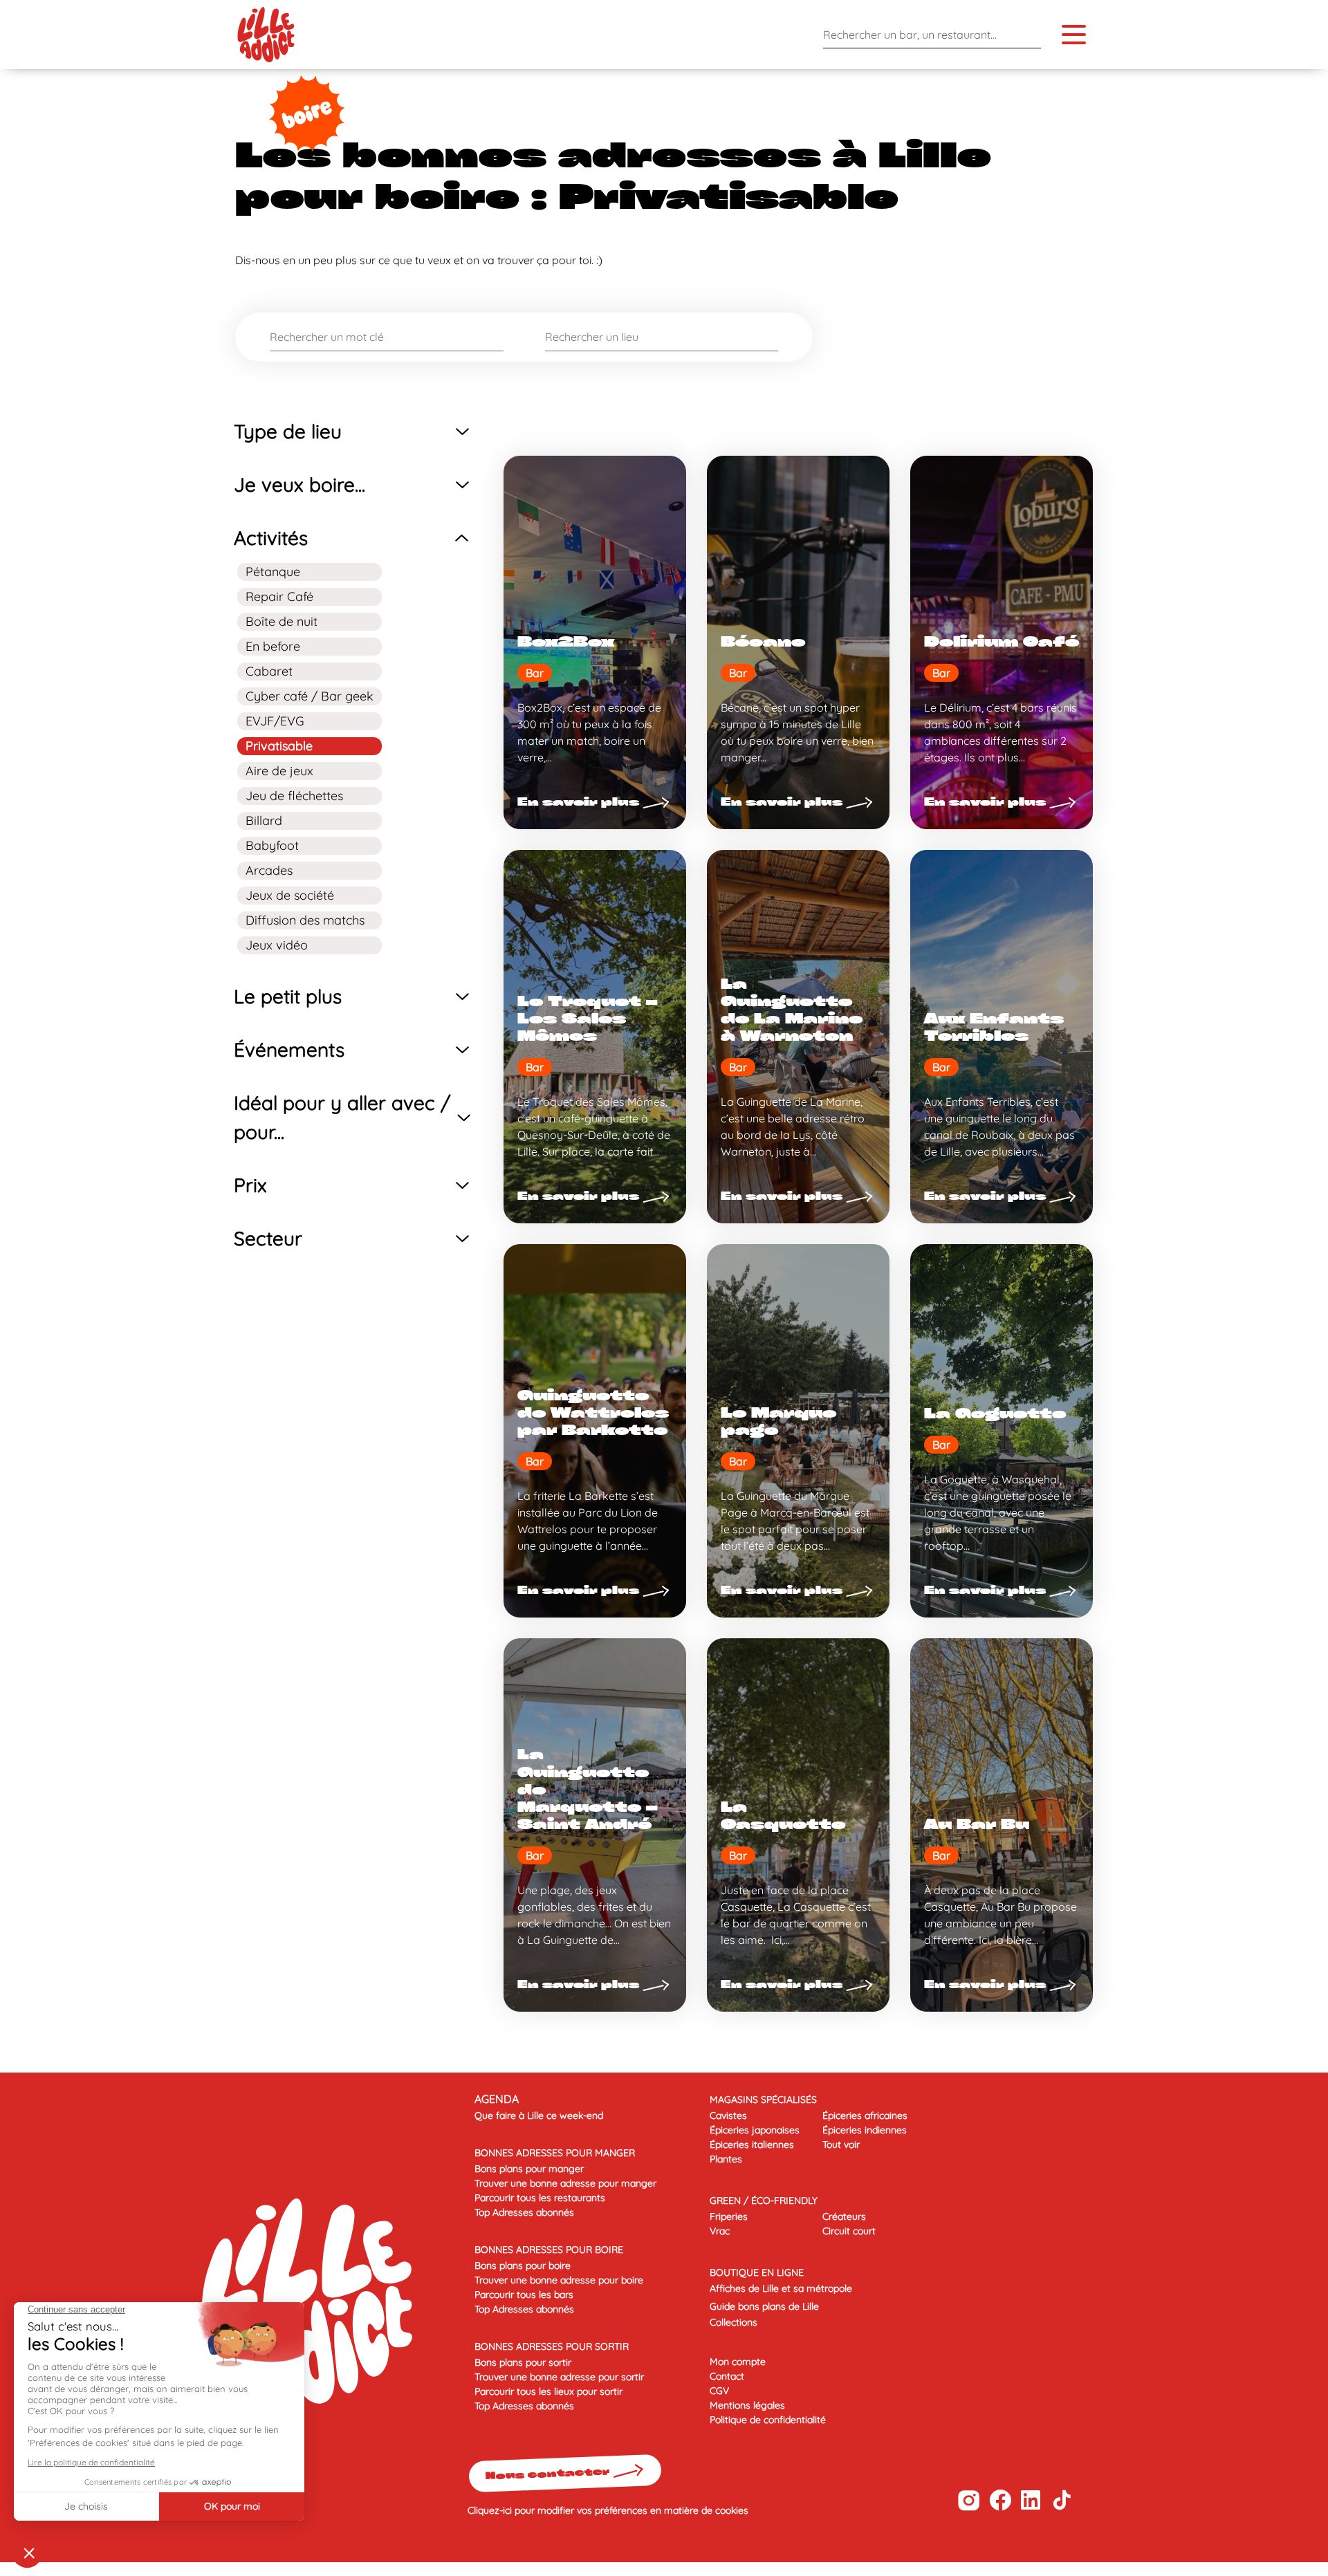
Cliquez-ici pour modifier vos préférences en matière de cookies (608, 2510)
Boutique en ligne (757, 2272)
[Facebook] (1000, 2500)
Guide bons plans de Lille (764, 2306)
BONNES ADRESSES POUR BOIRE (549, 2250)
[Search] (1027, 34)
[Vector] (969, 2500)
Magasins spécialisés (763, 2100)
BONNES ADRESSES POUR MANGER (555, 2153)
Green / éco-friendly (764, 2200)
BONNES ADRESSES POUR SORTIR (552, 2346)
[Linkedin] (1031, 2500)
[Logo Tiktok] (1062, 2500)
